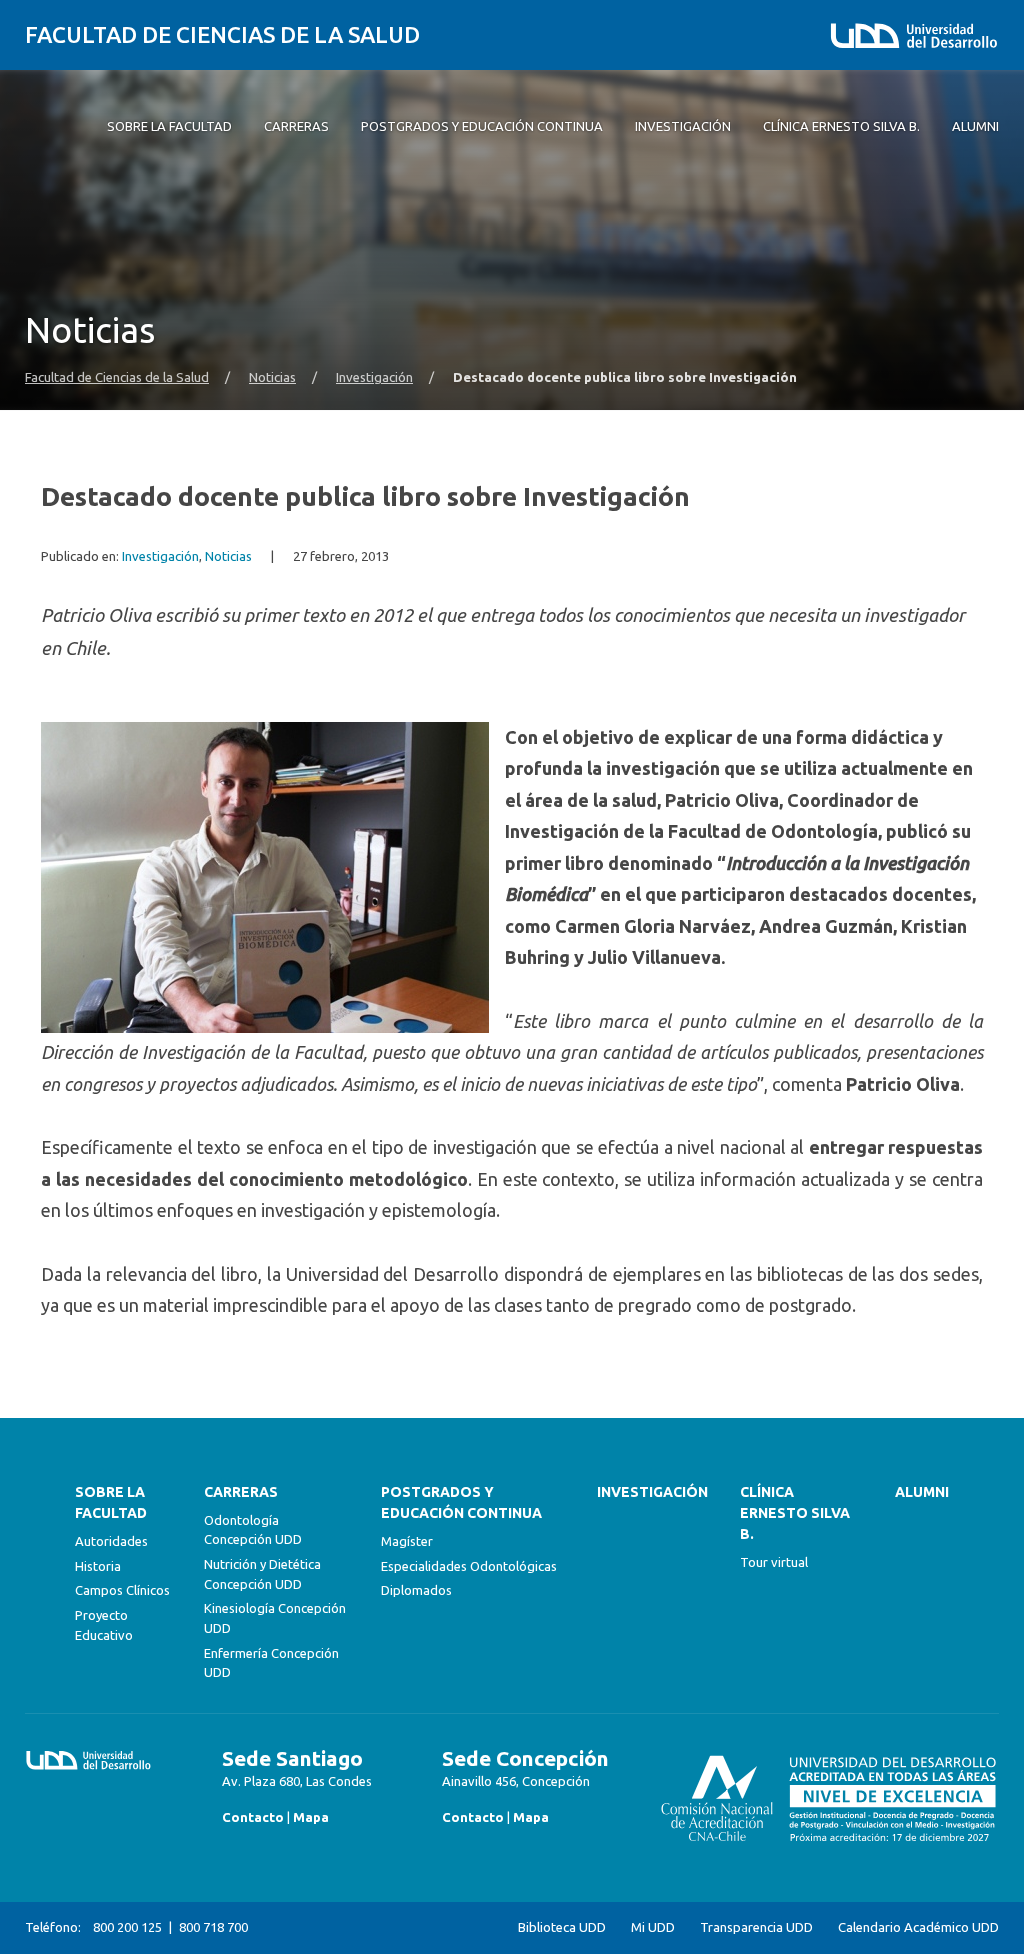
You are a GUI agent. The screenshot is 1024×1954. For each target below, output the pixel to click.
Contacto (253, 1817)
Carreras (241, 1492)
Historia (98, 1566)
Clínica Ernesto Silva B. (795, 1513)
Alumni (922, 1492)
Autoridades (111, 1541)
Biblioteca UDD (562, 1927)
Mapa (311, 1817)
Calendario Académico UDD (918, 1927)
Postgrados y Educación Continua (461, 1502)
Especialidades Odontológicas (469, 1566)
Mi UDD (653, 1927)
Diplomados (416, 1590)
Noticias (272, 377)
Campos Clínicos (122, 1590)
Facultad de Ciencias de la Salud (222, 34)
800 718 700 (213, 1927)
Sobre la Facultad (111, 1502)
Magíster (407, 1541)
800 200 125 (127, 1927)
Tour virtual (774, 1562)
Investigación (374, 377)
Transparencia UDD (756, 1927)
